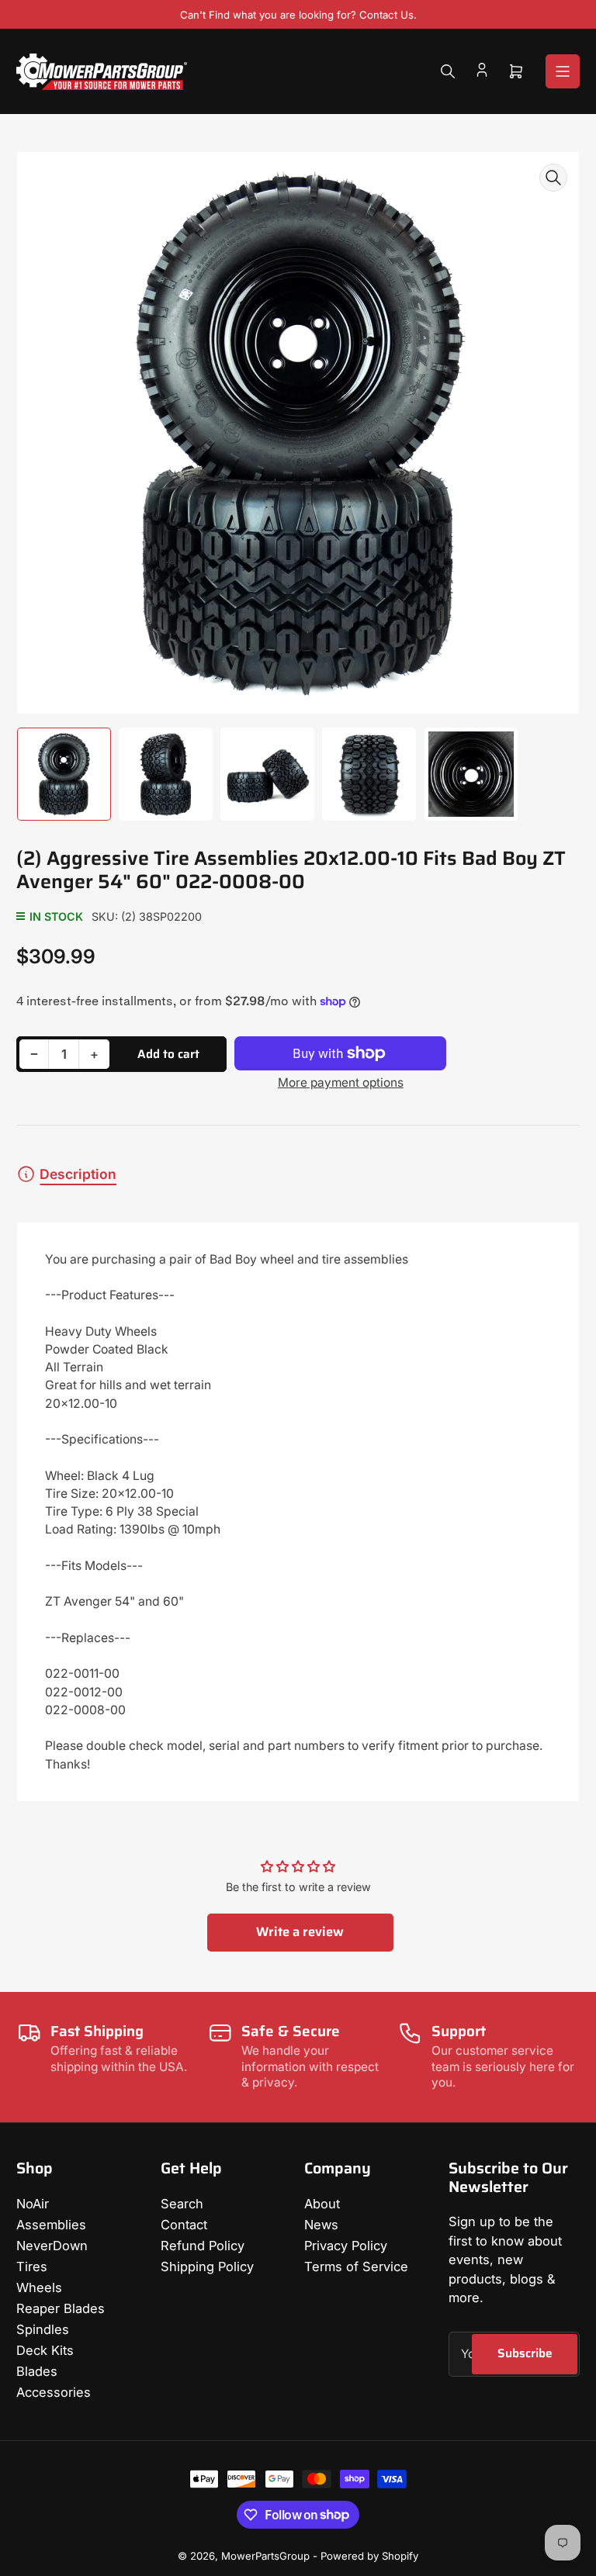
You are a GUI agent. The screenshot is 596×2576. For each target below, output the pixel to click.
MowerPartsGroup (265, 2556)
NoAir (33, 2204)
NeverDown (52, 2246)
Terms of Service (356, 2267)
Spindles (43, 2329)
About (322, 2204)
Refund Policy (203, 2246)
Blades (37, 2371)
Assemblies (51, 2225)
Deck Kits (45, 2350)
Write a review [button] (300, 1931)
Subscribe (525, 2353)
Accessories (54, 2392)
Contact (184, 2225)
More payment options (341, 1082)
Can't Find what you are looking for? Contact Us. (298, 15)
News (321, 2225)
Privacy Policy (346, 2246)
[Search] (448, 71)
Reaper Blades (61, 2308)
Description (78, 1174)
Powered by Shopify (369, 2556)
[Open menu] (563, 71)
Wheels (39, 2287)
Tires (32, 2267)
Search (182, 2204)
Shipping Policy (207, 2267)
